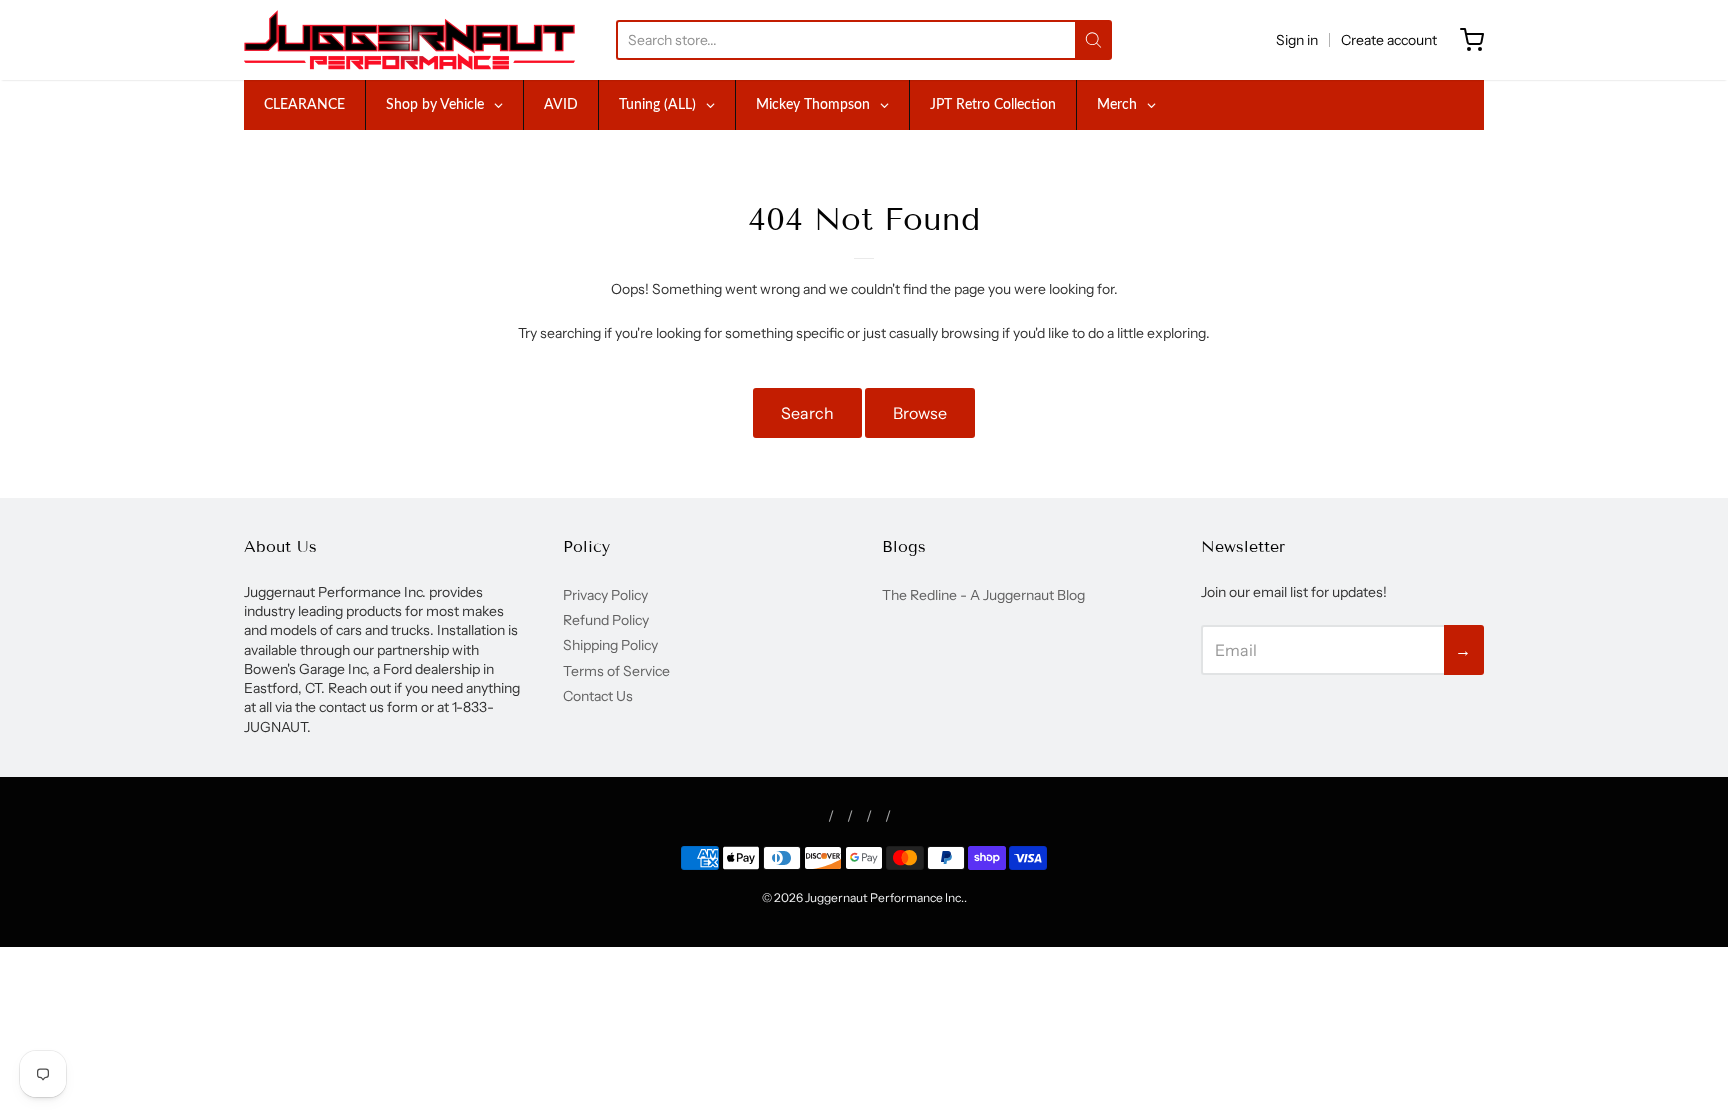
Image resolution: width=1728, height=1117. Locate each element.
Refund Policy (606, 620)
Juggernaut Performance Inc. (884, 897)
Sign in (1297, 40)
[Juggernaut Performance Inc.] (409, 40)
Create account (1389, 40)
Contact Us (598, 696)
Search (807, 413)
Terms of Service (616, 671)
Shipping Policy (610, 645)
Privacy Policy (605, 595)
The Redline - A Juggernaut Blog (983, 595)
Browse (920, 413)
